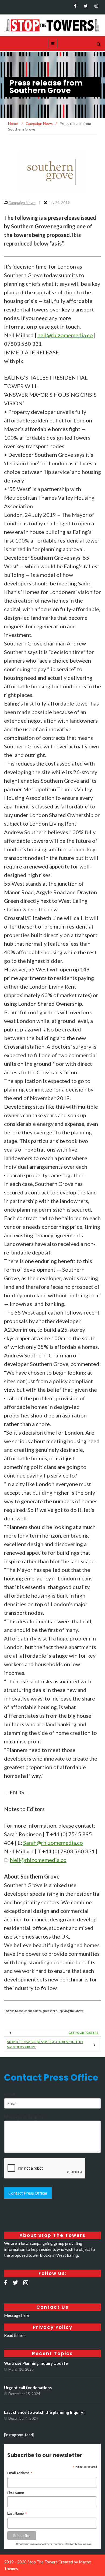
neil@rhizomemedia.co (65, 335)
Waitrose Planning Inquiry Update (36, 2363)
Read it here (15, 2335)
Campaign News (22, 203)
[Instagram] (96, 6)
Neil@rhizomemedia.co (38, 1860)
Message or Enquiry (24, 2116)
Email (10, 2094)
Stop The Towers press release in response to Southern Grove (45, 2044)
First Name (16, 2493)
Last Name (17, 2514)
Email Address (20, 2474)
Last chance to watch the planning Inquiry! (44, 2412)
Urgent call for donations (28, 2388)
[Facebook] (75, 6)
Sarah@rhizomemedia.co (53, 1843)
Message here (17, 2315)
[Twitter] (86, 6)
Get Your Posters (83, 2033)
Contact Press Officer (28, 2193)
